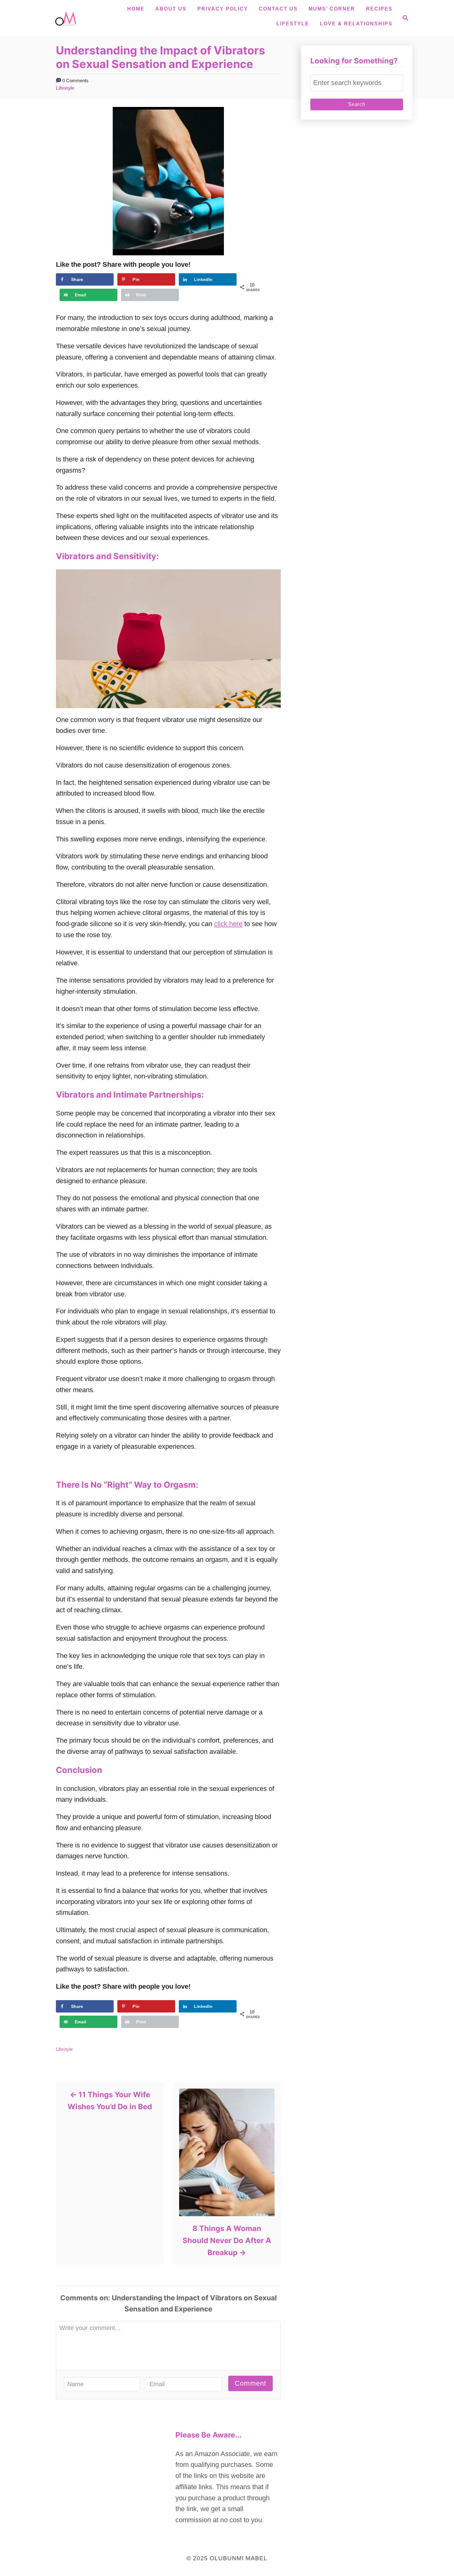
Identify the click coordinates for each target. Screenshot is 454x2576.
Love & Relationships (356, 24)
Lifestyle (293, 24)
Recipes (379, 9)
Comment (250, 2383)
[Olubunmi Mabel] (68, 18)
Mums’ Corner (332, 9)
